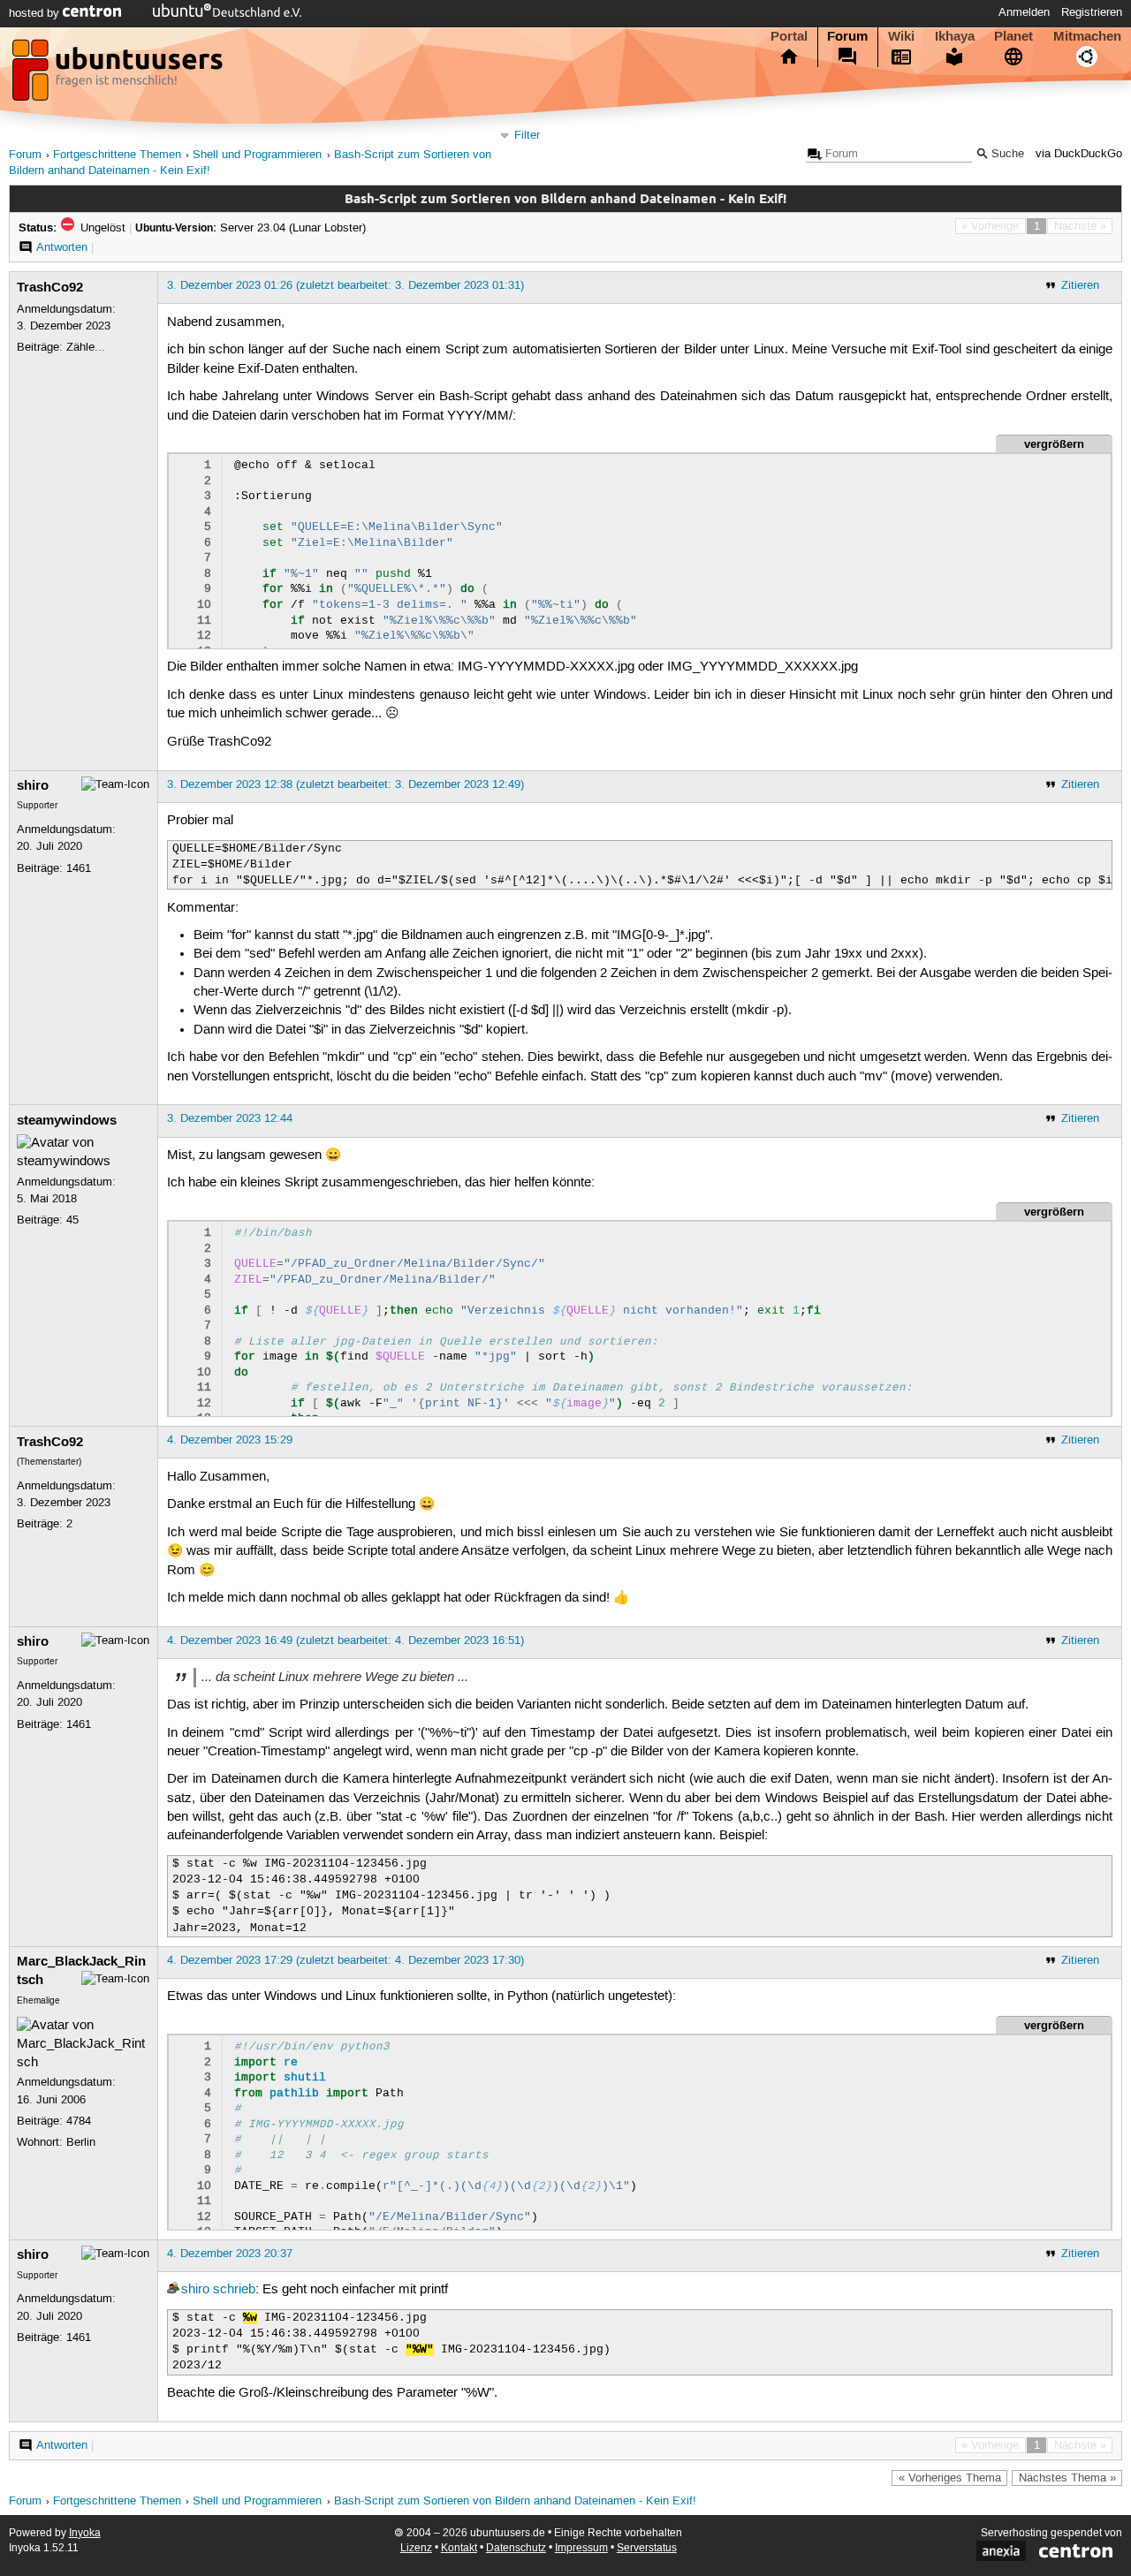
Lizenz (416, 2548)
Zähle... (86, 347)
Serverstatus (647, 2548)
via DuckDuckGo (1079, 154)
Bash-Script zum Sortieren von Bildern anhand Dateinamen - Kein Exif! (515, 2501)
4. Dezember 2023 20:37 (230, 2254)
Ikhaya (955, 36)
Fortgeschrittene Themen (117, 155)
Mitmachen (1087, 36)
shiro (33, 785)
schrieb (234, 2290)
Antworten (62, 247)
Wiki (901, 36)
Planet (1013, 36)
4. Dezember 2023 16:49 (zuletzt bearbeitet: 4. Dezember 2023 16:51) (345, 1640)
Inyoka (85, 2533)
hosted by (36, 13)
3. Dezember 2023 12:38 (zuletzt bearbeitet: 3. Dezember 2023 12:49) (345, 784)
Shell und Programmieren (257, 155)
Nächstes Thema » (1067, 2478)
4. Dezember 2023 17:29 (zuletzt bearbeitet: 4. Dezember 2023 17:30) (345, 1960)
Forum (847, 36)
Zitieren (1080, 285)
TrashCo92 (50, 287)
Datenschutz (516, 2548)
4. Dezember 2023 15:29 (230, 1440)
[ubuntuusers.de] (119, 75)
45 (72, 1220)
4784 (79, 2121)
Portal (789, 36)
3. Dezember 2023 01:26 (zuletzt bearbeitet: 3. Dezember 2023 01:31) (345, 285)
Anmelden (1024, 12)
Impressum (581, 2548)
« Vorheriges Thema (950, 2478)
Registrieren (1092, 12)
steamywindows (67, 1120)
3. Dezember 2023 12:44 (230, 1118)
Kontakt (459, 2548)
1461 (79, 868)
